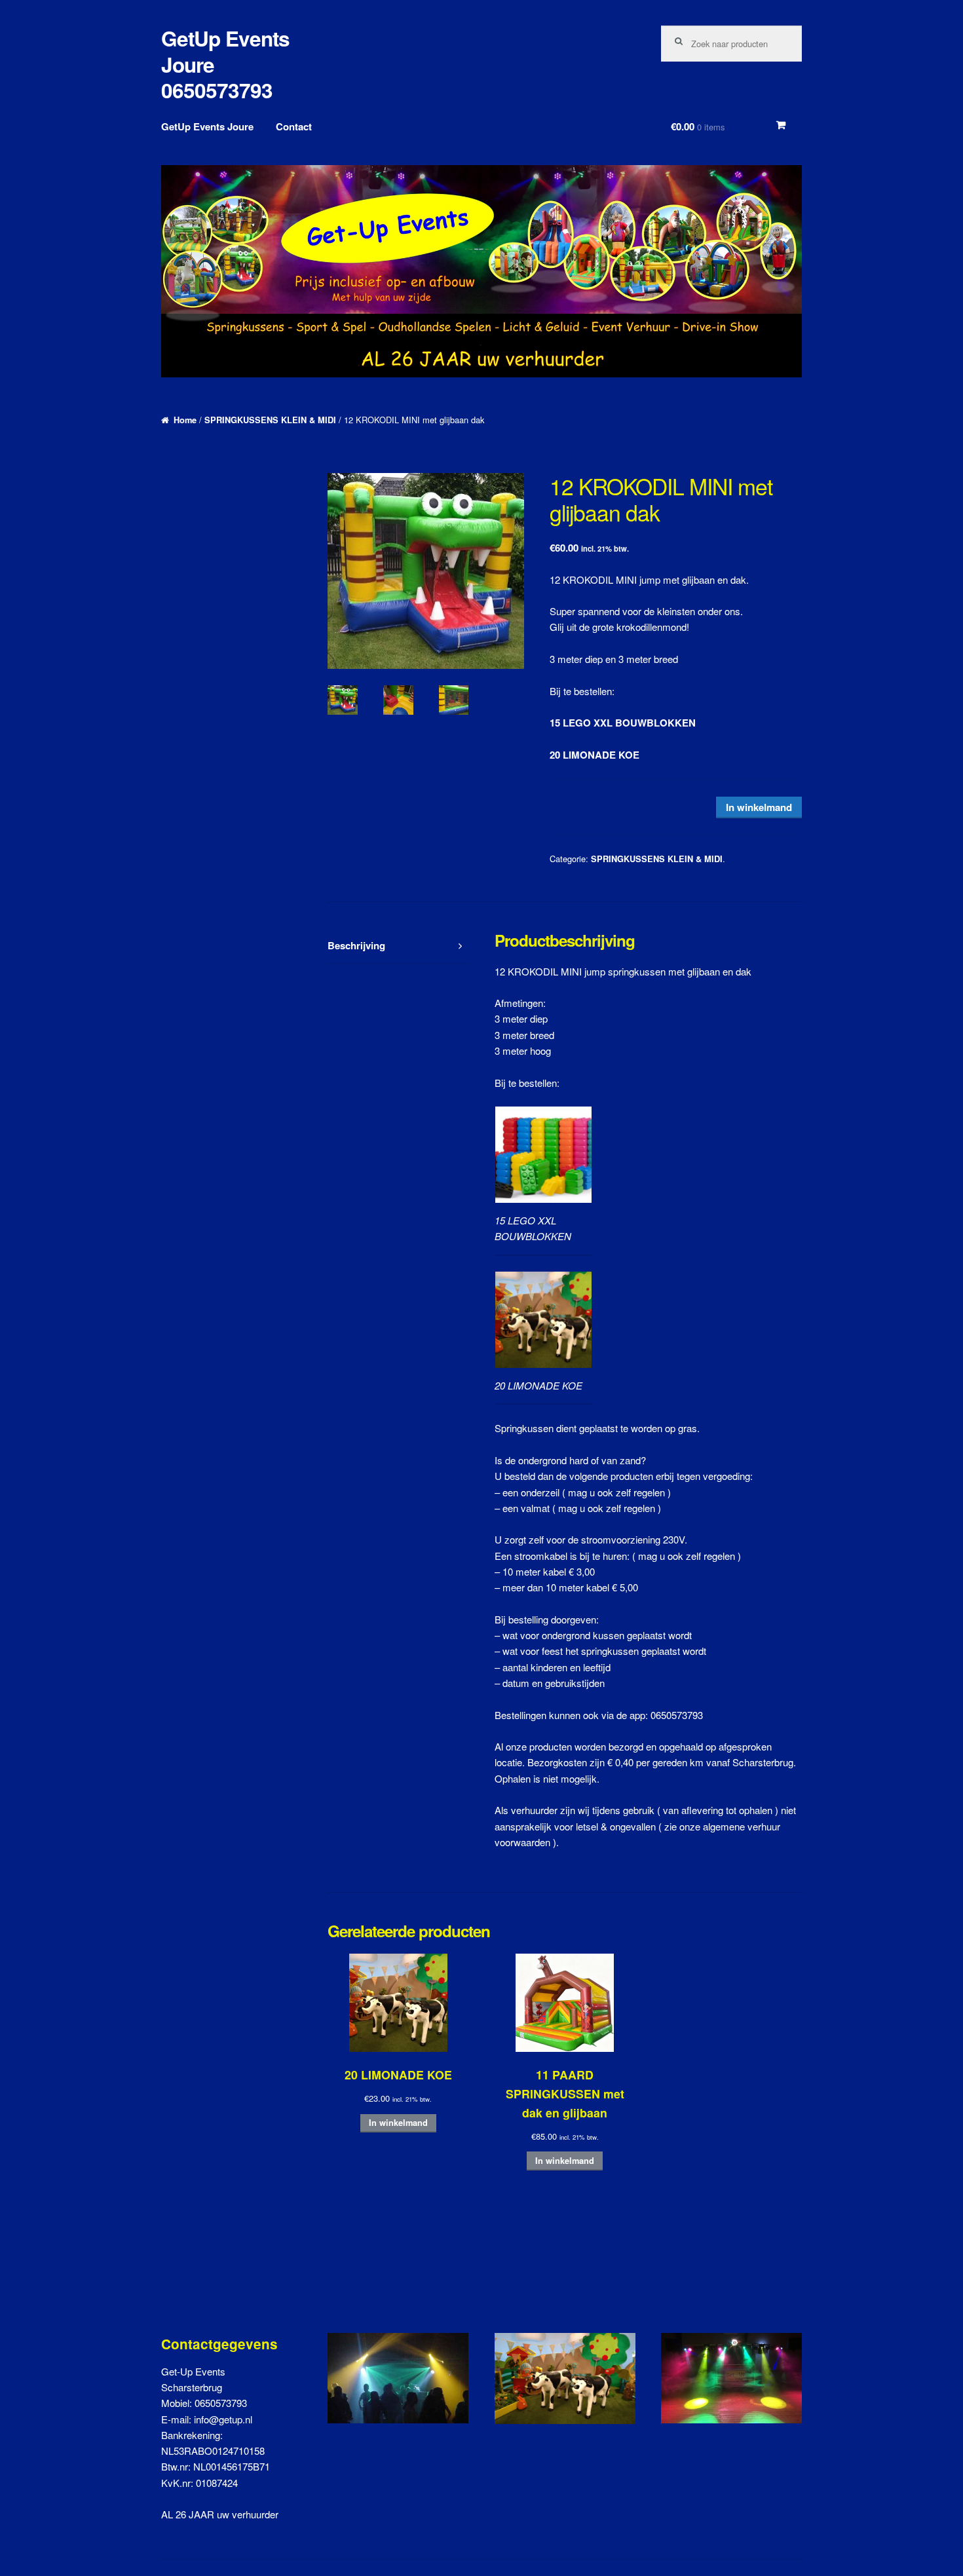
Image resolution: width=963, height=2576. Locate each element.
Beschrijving (356, 945)
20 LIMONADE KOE (595, 755)
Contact (294, 126)
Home (185, 420)
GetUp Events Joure (207, 126)
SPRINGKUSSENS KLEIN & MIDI (270, 420)
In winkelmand (759, 807)
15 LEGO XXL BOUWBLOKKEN (623, 723)
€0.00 (698, 126)
